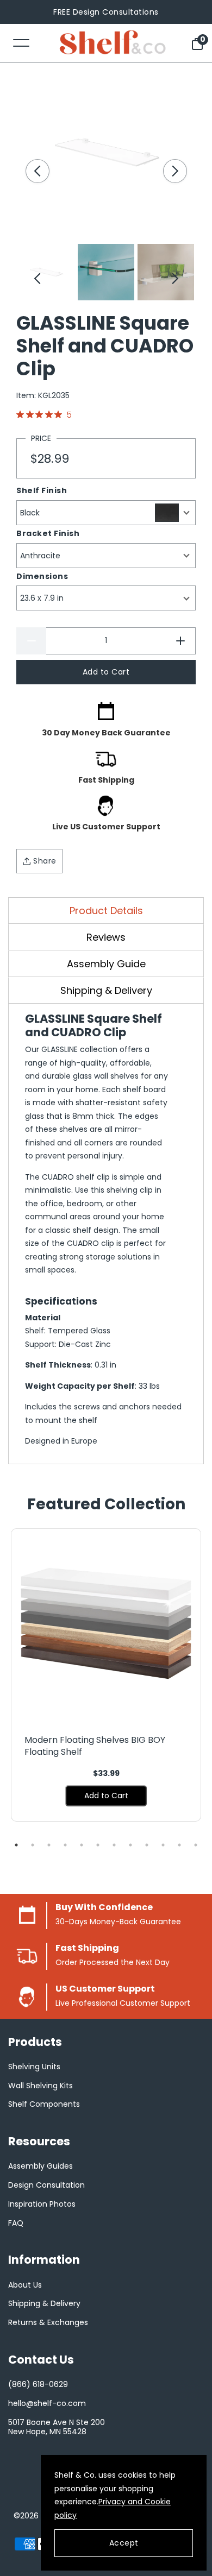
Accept (124, 2543)
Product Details (106, 911)
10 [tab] (163, 1845)
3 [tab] (49, 1845)
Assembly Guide (106, 964)
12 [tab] (196, 1845)
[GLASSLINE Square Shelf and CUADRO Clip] (106, 153)
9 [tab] (147, 1845)
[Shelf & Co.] (113, 43)
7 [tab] (114, 1845)
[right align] (175, 171)
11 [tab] (179, 1845)
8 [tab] (130, 1845)
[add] (181, 641)
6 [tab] (98, 1845)
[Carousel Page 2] (106, 272)
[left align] (38, 171)
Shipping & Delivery (106, 990)
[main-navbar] (21, 42)
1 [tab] (16, 1845)
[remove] (31, 641)
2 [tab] (33, 1845)
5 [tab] (82, 1845)
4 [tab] (65, 1845)
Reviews (106, 937)
